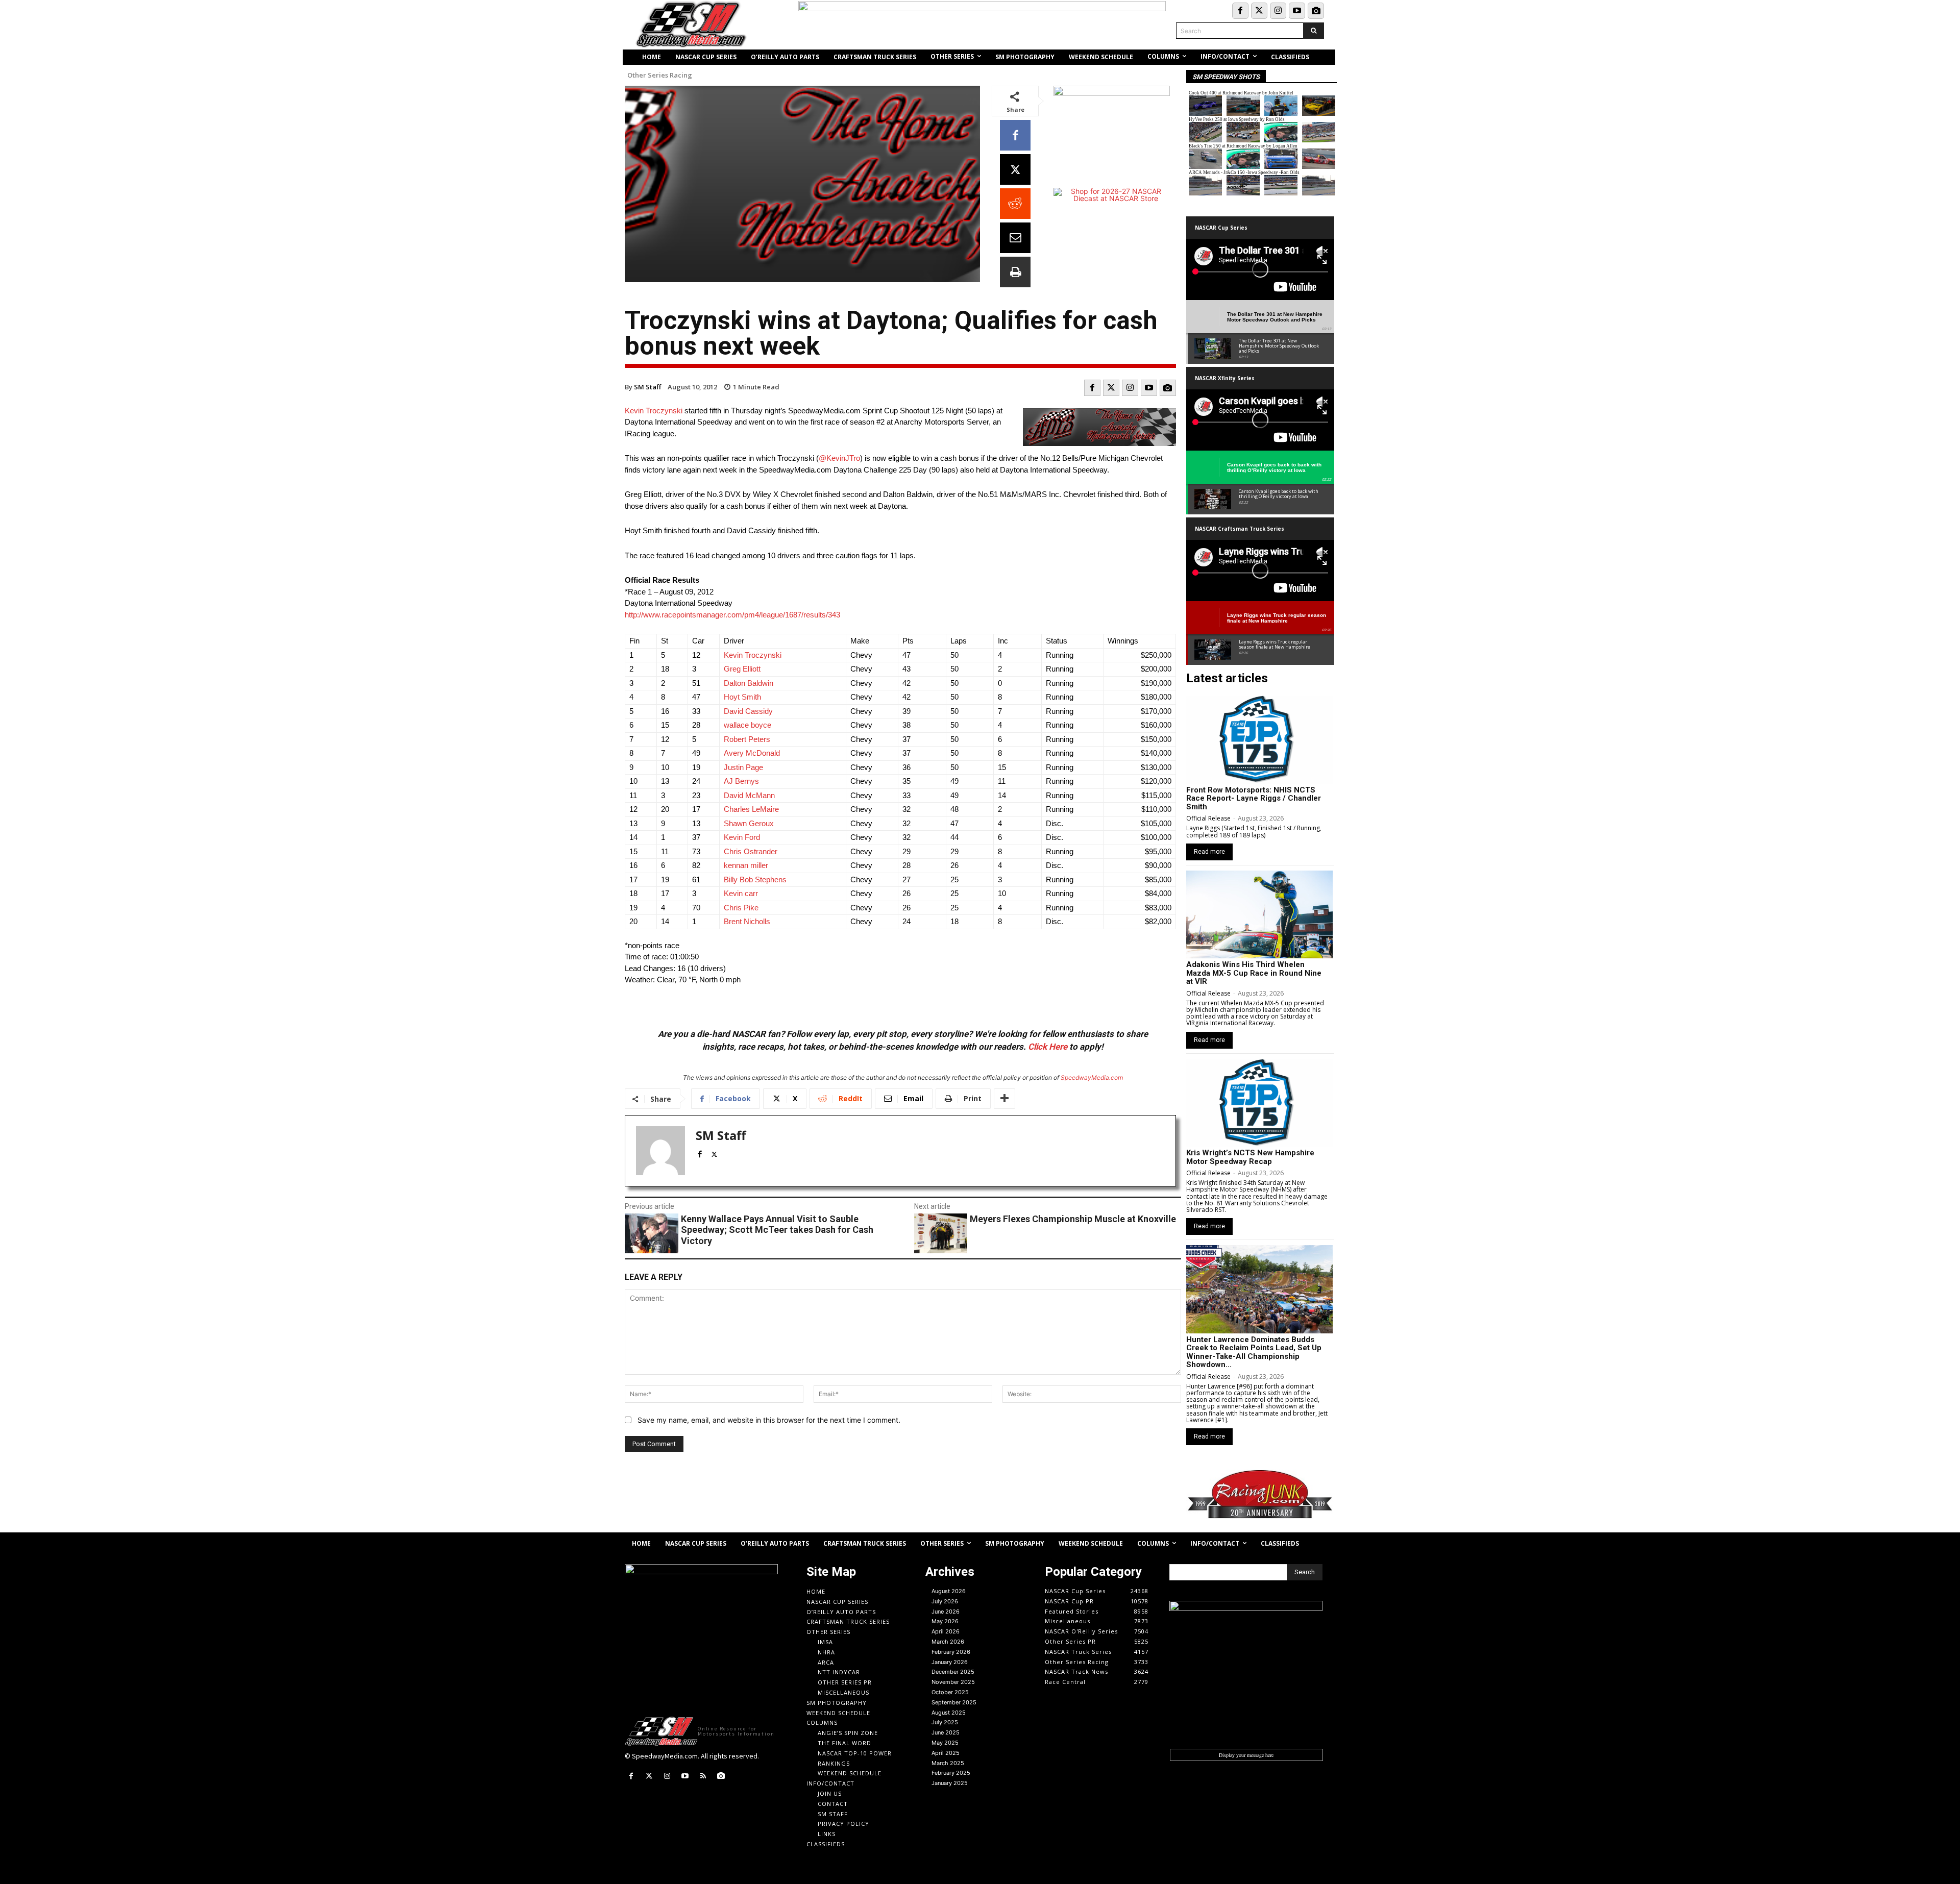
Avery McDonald (752, 753)
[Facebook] (1240, 11)
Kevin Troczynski (654, 411)
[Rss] (703, 1776)
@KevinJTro (839, 458)
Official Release (1208, 818)
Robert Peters (747, 739)
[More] (1004, 1099)
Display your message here (1246, 1755)
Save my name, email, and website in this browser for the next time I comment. (769, 1420)
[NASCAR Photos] (1316, 11)
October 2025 (950, 1692)
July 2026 (945, 1601)
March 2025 (948, 1763)
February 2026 (951, 1652)
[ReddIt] (1015, 204)
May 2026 (945, 1621)
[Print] (1015, 272)
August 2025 (949, 1713)
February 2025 (951, 1773)
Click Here (1048, 1047)
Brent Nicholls (747, 921)
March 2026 (948, 1642)
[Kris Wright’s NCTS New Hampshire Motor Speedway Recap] (1259, 1103)
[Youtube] (1297, 11)
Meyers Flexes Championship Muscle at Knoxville (1073, 1219)
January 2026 (950, 1662)
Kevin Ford (742, 837)
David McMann (749, 795)
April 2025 (946, 1753)
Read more (1209, 852)
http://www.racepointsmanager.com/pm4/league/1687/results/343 (732, 615)
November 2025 (953, 1682)
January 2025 (950, 1783)
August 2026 (949, 1591)
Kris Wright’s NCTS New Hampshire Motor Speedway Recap (1250, 1157)
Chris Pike (741, 908)
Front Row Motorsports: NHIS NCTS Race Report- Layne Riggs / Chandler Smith (1254, 798)
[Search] (1314, 31)
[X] (1015, 169)
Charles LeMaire (751, 809)
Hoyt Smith (742, 697)
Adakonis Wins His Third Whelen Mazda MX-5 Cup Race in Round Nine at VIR (1254, 973)
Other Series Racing (660, 75)
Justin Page (743, 767)
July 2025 (945, 1722)
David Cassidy (748, 711)
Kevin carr (741, 893)
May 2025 (945, 1743)
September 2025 (954, 1702)
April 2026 (946, 1631)
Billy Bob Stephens (755, 879)
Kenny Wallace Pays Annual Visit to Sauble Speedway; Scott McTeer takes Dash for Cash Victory (777, 1230)
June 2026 (946, 1612)
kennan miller (746, 865)
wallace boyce (748, 725)
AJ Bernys (741, 781)
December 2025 (953, 1672)
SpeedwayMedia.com (1092, 1077)
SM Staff (647, 387)
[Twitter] (1259, 11)
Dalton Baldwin (749, 683)
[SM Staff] (660, 1151)
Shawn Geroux (750, 823)
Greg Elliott (742, 669)
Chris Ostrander (751, 851)
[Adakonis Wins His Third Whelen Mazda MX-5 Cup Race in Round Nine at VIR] (1259, 914)
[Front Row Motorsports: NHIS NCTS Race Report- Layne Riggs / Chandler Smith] (1259, 739)
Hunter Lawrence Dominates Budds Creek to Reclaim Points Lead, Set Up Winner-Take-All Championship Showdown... (1254, 1352)
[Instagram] (1278, 11)
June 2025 (946, 1732)
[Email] (1015, 238)
